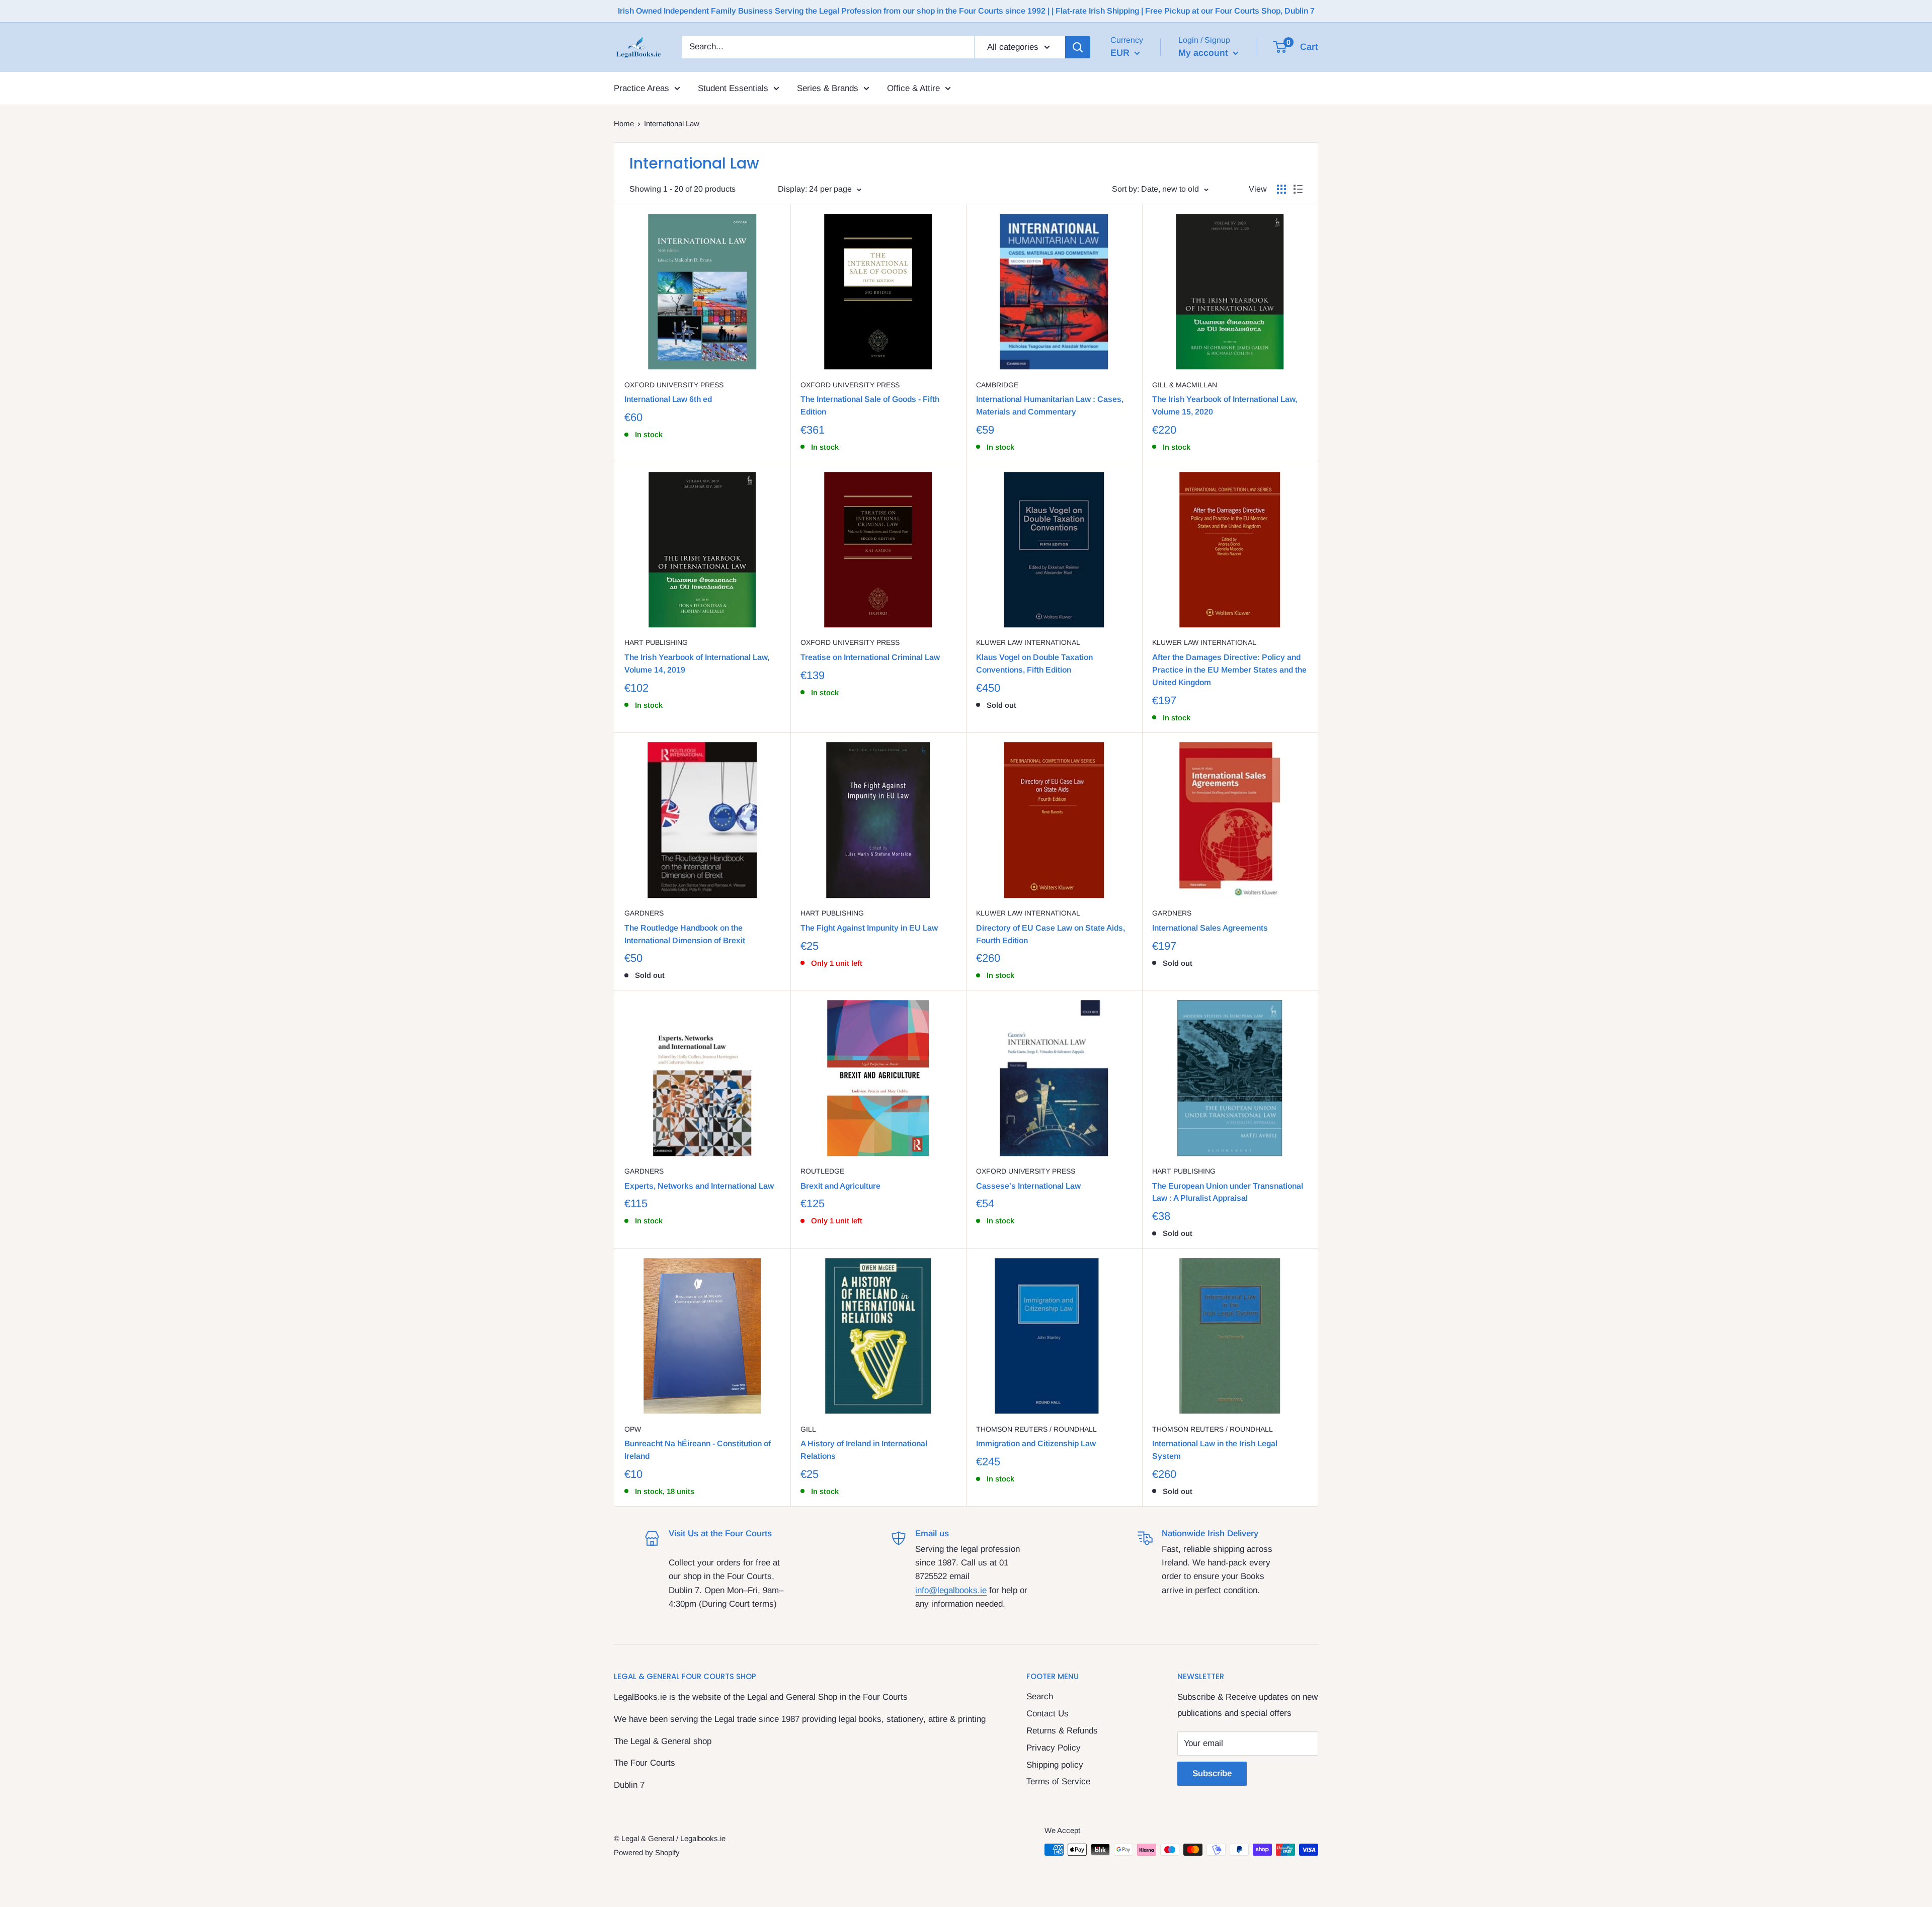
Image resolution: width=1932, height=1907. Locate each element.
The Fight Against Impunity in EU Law (869, 928)
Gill (808, 1429)
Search (1040, 1696)
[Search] (1078, 47)
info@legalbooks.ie (951, 1590)
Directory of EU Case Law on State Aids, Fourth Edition (1051, 934)
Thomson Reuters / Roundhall (1036, 1429)
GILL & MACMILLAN (1185, 385)
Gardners (644, 913)
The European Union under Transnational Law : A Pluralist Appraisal (1228, 1192)
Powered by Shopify (647, 1852)
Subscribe (1212, 1773)
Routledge (822, 1171)
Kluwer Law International (1028, 642)
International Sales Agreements (1210, 928)
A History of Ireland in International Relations (864, 1450)
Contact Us (1048, 1714)
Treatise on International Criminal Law (870, 657)
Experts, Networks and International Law (699, 1186)
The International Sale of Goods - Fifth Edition (870, 405)
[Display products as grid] (1281, 189)
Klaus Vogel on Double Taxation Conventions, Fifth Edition (1034, 664)
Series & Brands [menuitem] (828, 88)
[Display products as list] (1298, 189)
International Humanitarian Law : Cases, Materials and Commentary (1050, 405)
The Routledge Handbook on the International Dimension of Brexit (685, 934)
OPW (633, 1429)
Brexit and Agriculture (840, 1186)
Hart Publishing (656, 642)
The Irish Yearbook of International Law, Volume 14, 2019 (697, 664)
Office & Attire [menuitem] (913, 88)
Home (624, 123)
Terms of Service (1058, 1781)
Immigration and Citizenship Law (1036, 1443)
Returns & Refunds (1062, 1731)
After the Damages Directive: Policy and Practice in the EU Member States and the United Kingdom (1229, 670)
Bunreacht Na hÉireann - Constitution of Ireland (698, 1450)
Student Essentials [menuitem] (733, 88)
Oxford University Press (674, 385)
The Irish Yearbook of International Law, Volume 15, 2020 (1225, 405)
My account (1204, 53)
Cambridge (997, 385)
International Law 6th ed (668, 399)
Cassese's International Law (1028, 1186)
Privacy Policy (1054, 1748)
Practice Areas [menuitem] (641, 88)
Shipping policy (1055, 1765)
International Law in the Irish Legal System (1215, 1450)
